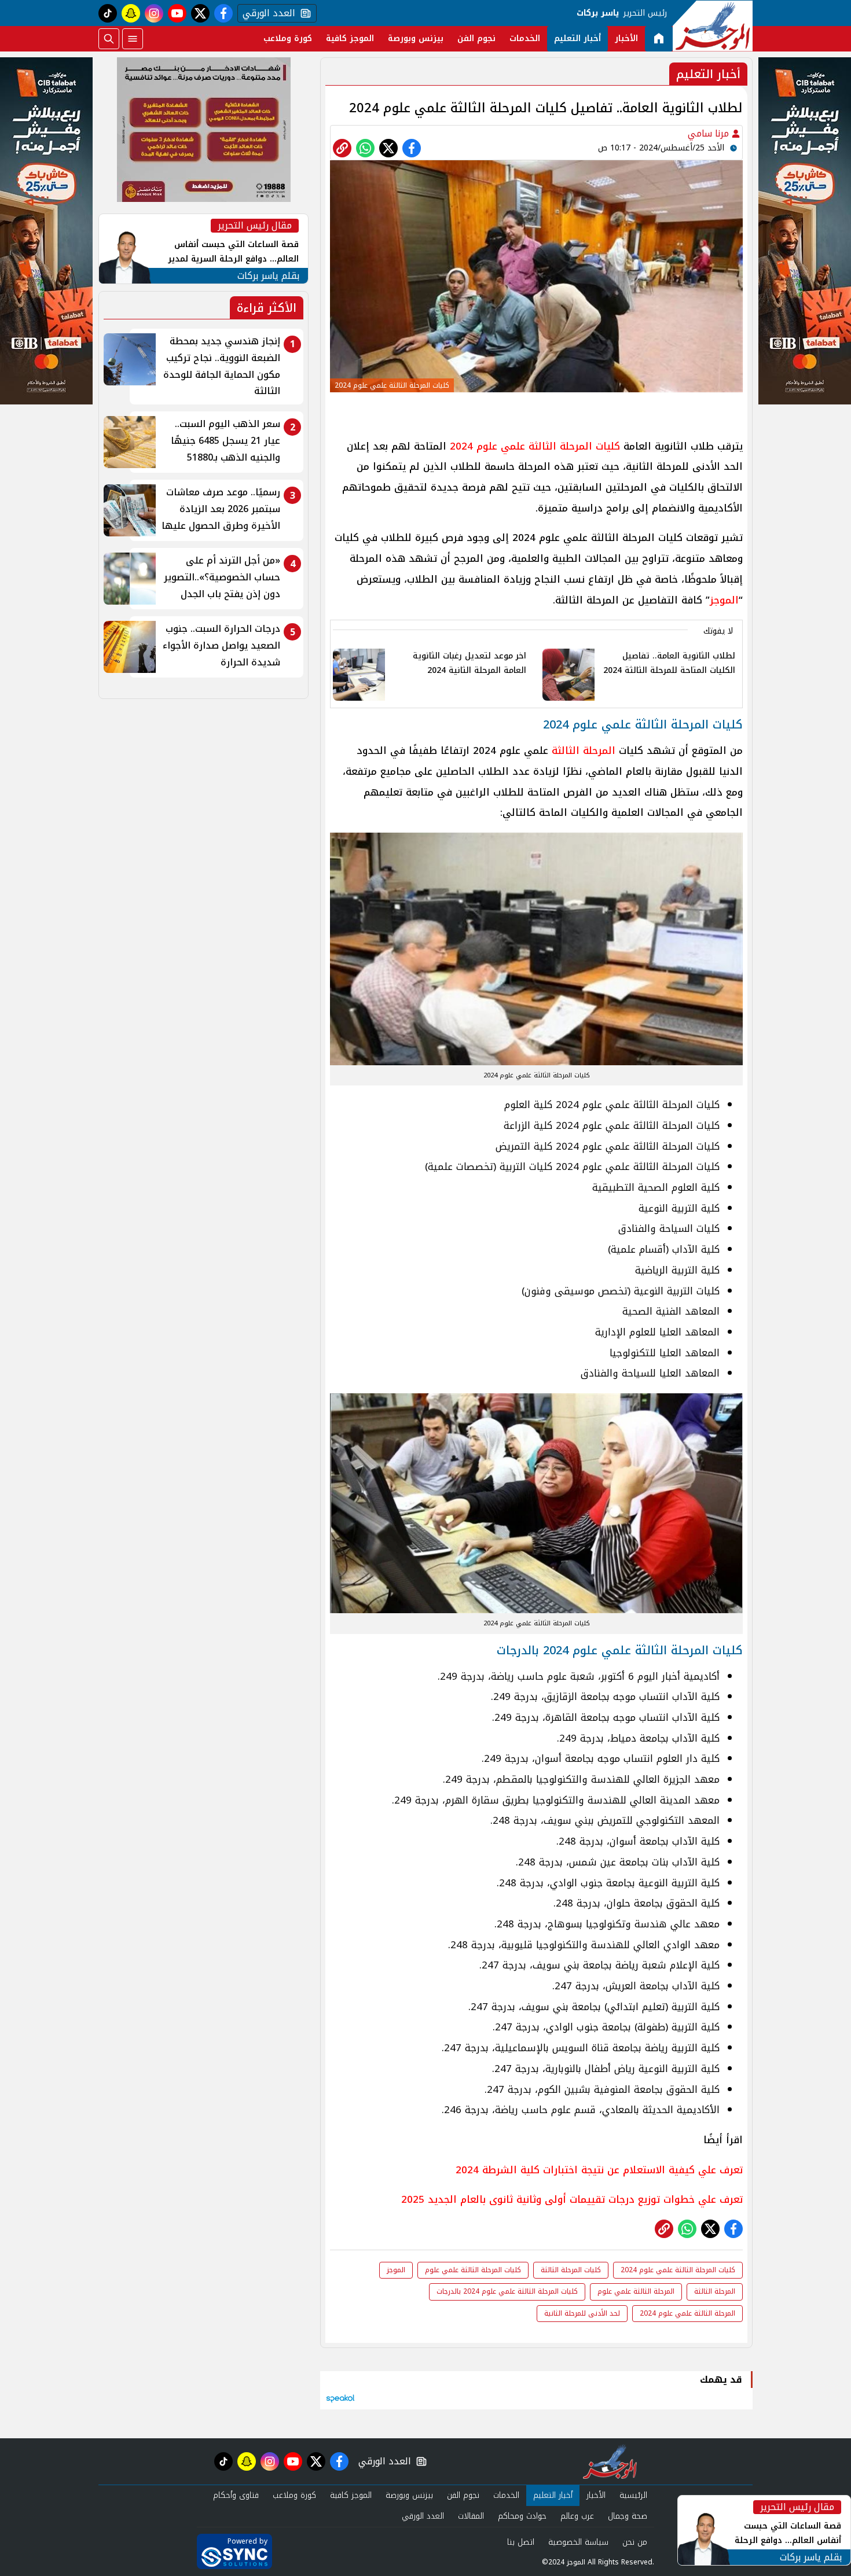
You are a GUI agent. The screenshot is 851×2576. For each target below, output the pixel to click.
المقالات (471, 2516)
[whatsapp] (342, 148)
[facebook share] (412, 148)
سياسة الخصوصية (578, 2542)
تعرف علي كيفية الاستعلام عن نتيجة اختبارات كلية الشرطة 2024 (599, 2170)
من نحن (635, 2542)
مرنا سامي (710, 133)
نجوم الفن (476, 38)
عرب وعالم (577, 2516)
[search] (109, 39)
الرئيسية (633, 2495)
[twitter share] (388, 148)
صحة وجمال (628, 2516)
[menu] (133, 39)
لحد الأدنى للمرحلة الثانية (582, 2313)
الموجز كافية (350, 38)
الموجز (724, 600)
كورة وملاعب (288, 38)
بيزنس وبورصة (416, 38)
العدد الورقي (266, 13)
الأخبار (626, 38)
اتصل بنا (521, 2542)
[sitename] (610, 2461)
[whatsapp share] (365, 148)
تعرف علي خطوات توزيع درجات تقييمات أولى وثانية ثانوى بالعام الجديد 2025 (572, 2199)
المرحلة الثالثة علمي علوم (636, 2291)
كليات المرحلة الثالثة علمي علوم (473, 2270)
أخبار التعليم (577, 38)
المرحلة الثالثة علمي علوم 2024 (687, 2313)
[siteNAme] (713, 26)
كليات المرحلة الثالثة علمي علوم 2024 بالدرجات (507, 2291)
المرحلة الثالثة (584, 750)
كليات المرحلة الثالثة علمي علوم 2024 (535, 446)
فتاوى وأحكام (236, 2495)
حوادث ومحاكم (522, 2516)
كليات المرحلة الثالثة (571, 2270)
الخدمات (525, 38)
